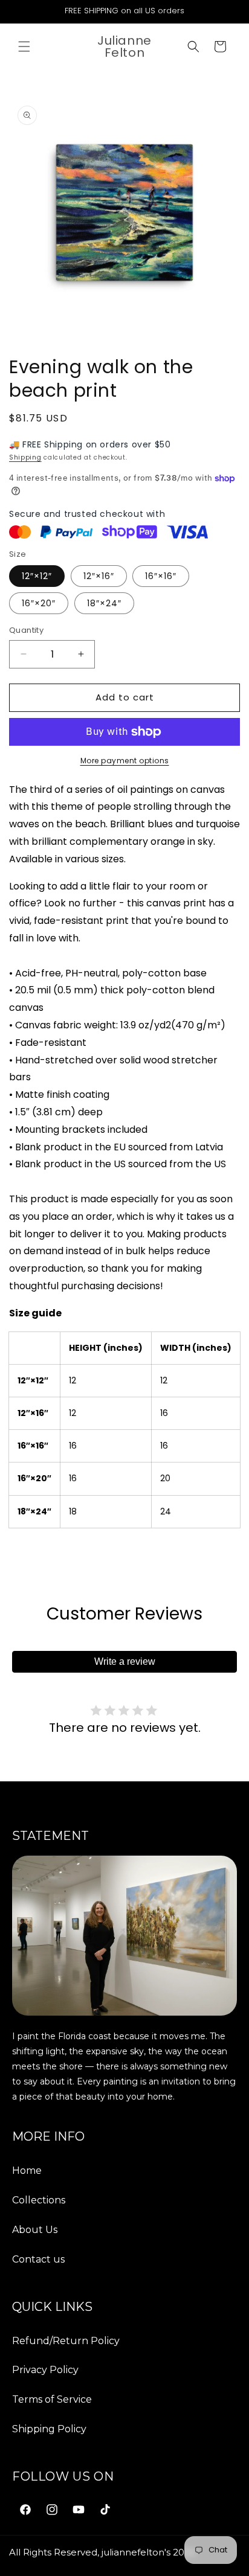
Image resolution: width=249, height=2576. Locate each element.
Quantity (26, 630)
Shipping (25, 457)
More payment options (125, 761)
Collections (39, 2200)
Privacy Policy (45, 2370)
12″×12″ (37, 576)
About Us (35, 2230)
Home (27, 2171)
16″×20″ (39, 603)
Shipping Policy (49, 2429)
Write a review (125, 1661)
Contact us (38, 2259)
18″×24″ (104, 603)
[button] (24, 46)
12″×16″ (99, 576)
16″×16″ (161, 576)
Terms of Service (52, 2399)
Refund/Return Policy (66, 2341)
